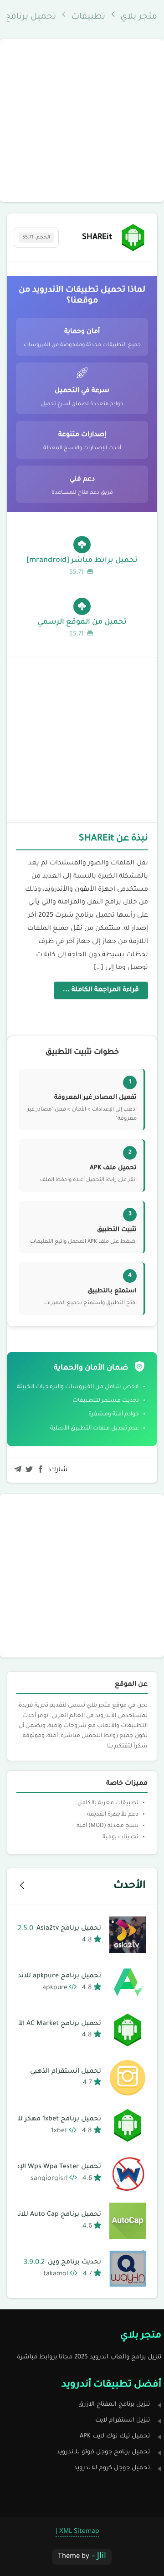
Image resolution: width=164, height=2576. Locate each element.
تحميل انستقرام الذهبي (66, 2072)
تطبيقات (88, 17)
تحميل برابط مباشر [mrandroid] (82, 566)
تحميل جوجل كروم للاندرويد (112, 2468)
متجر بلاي (139, 17)
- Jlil (99, 2557)
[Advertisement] (82, 120)
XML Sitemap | (77, 2532)
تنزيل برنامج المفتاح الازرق (114, 2405)
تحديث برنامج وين (62, 2263)
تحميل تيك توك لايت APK (115, 2436)
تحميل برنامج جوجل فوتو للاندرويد (103, 2452)
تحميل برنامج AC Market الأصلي (53, 2024)
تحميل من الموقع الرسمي (82, 628)
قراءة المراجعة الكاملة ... (101, 990)
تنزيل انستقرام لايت (123, 2420)
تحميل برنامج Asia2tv (59, 1929)
